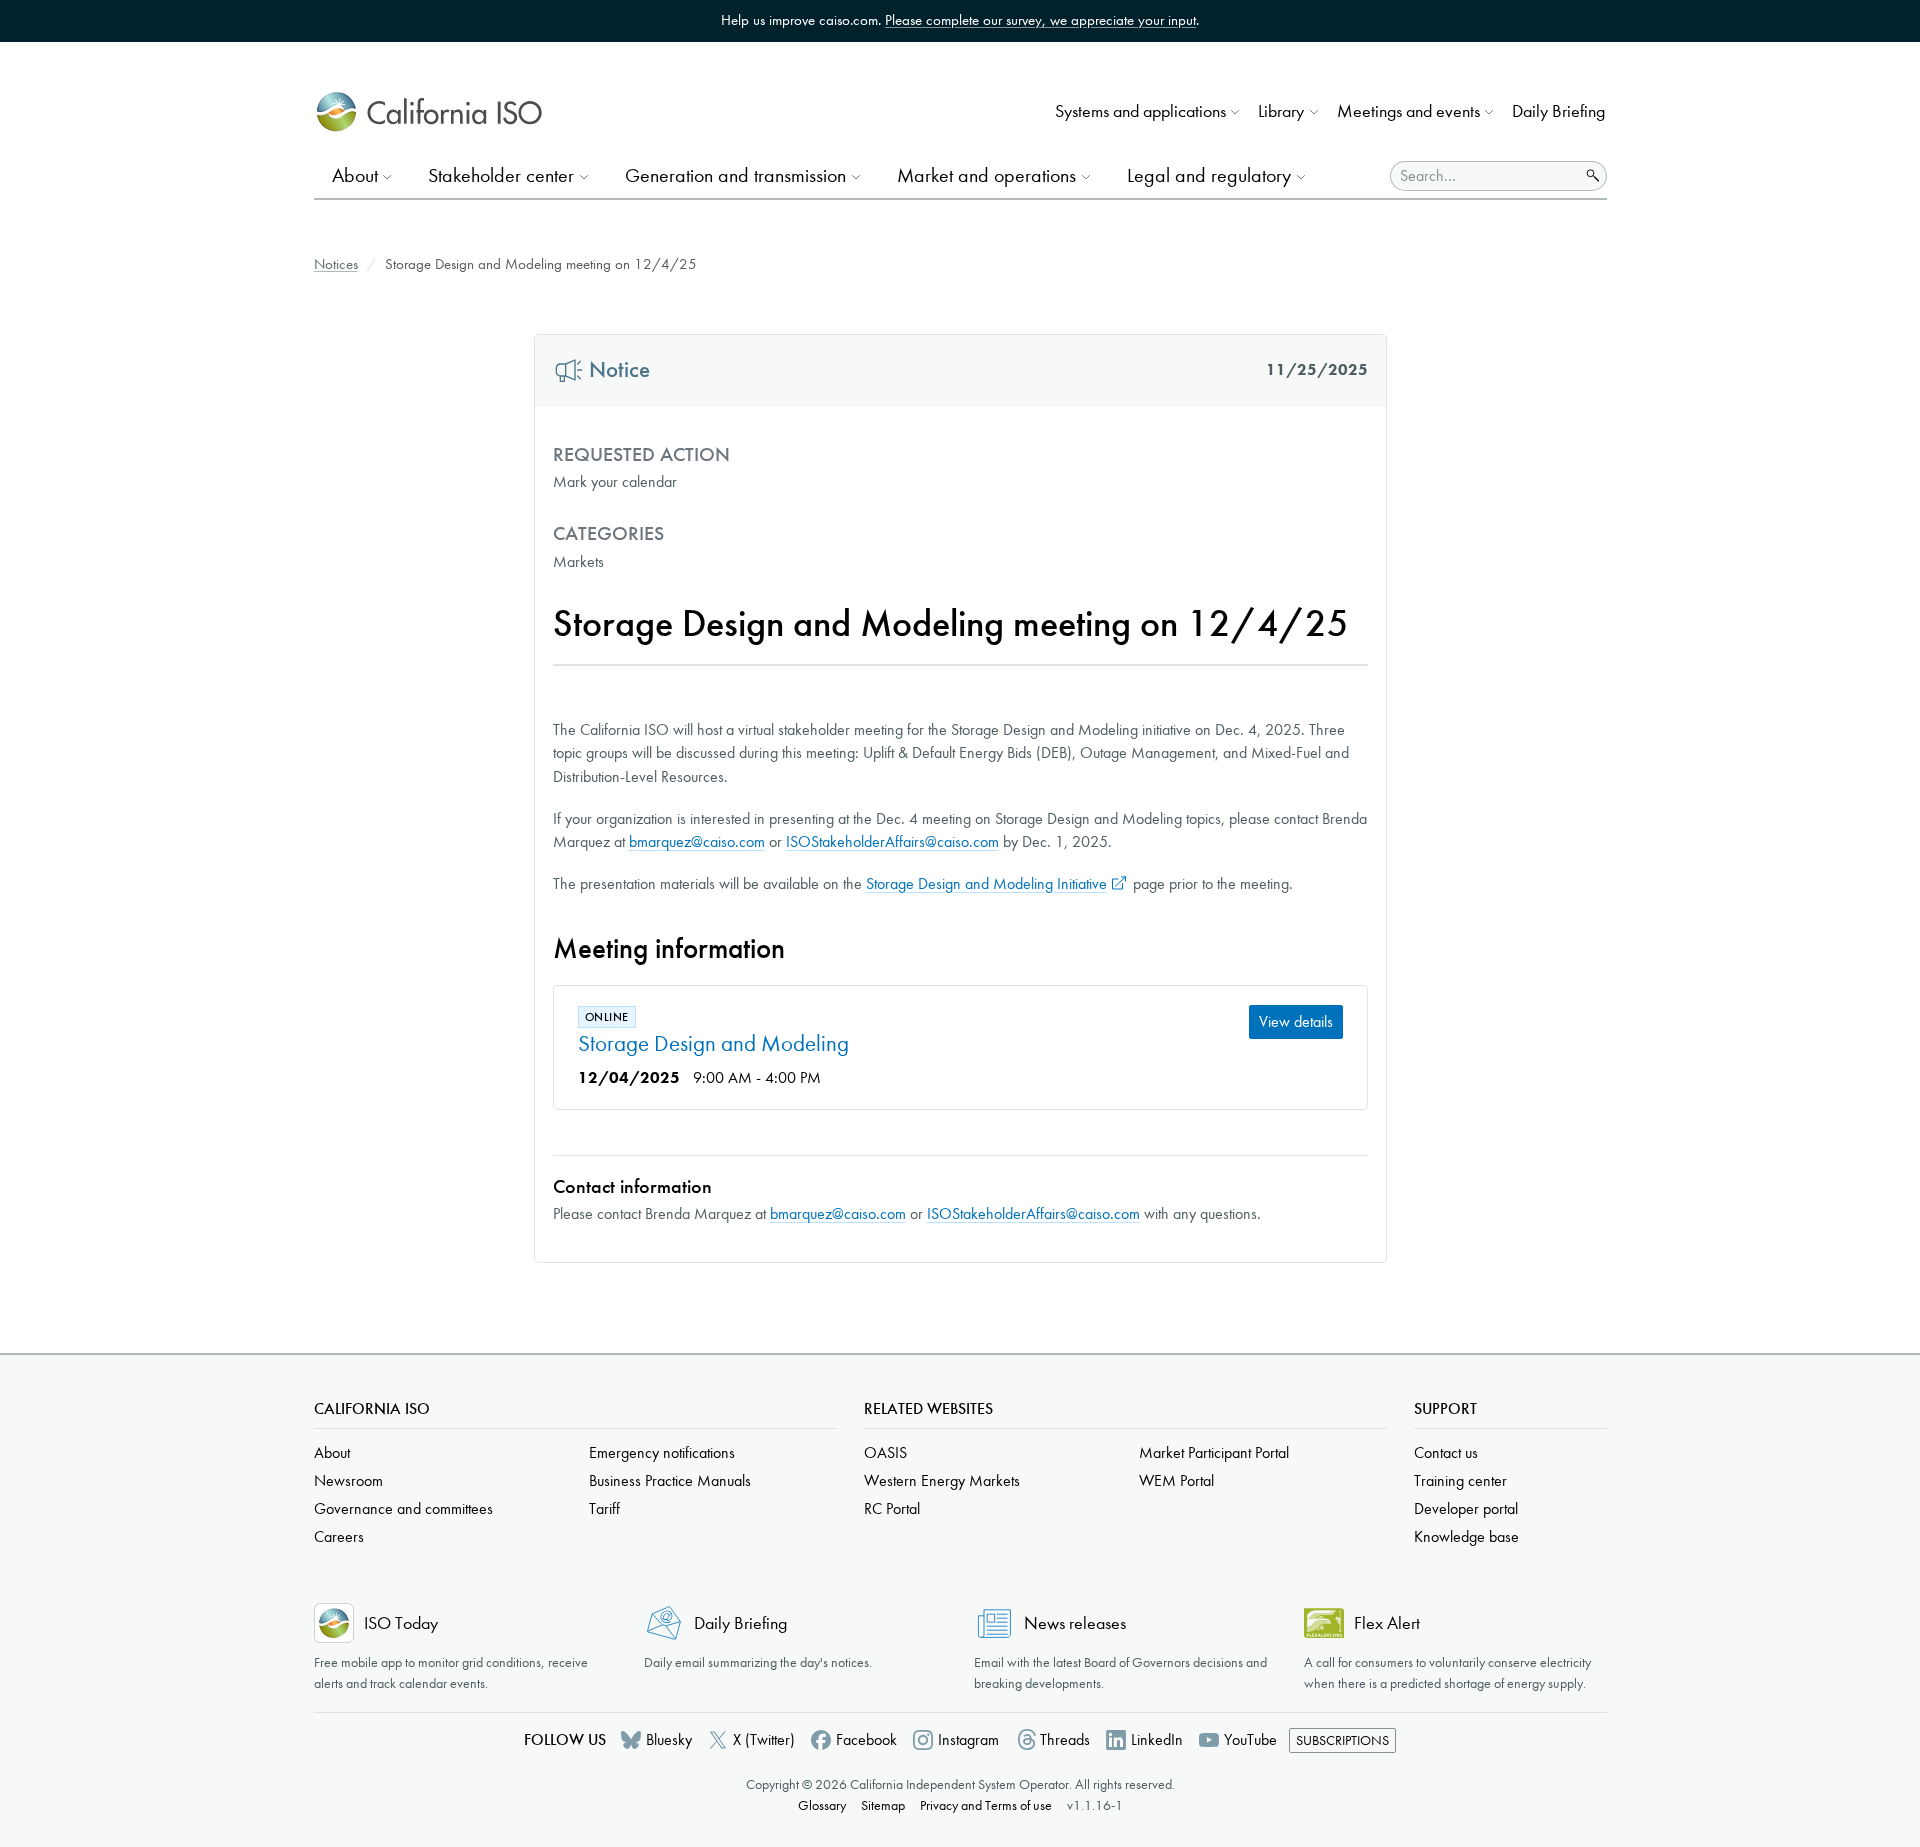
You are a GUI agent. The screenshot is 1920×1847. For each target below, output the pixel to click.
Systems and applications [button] (1140, 111)
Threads (1065, 1739)
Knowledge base (1466, 1536)
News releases (1075, 1623)
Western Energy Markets (942, 1480)
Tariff (604, 1508)
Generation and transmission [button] (735, 175)
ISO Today (401, 1623)
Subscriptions (1342, 1740)
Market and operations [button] (986, 175)
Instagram (968, 1739)
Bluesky (669, 1739)
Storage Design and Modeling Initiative (986, 883)
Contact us (1446, 1452)
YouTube (1250, 1739)
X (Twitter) (764, 1739)
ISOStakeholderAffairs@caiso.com (892, 841)
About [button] (355, 175)
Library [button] (1281, 111)
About (332, 1452)
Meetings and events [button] (1408, 111)
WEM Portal (1176, 1480)
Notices (336, 264)
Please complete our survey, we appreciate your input (1040, 20)
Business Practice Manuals (670, 1480)
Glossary (822, 1805)
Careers (339, 1536)
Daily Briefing (1558, 111)
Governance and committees (403, 1508)
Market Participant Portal (1214, 1452)
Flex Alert (1387, 1623)
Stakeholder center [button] (501, 175)
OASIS (885, 1452)
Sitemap (883, 1805)
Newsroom (348, 1480)
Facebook (866, 1739)
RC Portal (892, 1508)
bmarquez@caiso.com (697, 841)
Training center (1460, 1480)
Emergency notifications (662, 1452)
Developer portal (1466, 1508)
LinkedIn (1157, 1739)
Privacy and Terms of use (986, 1805)
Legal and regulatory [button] (1209, 175)
